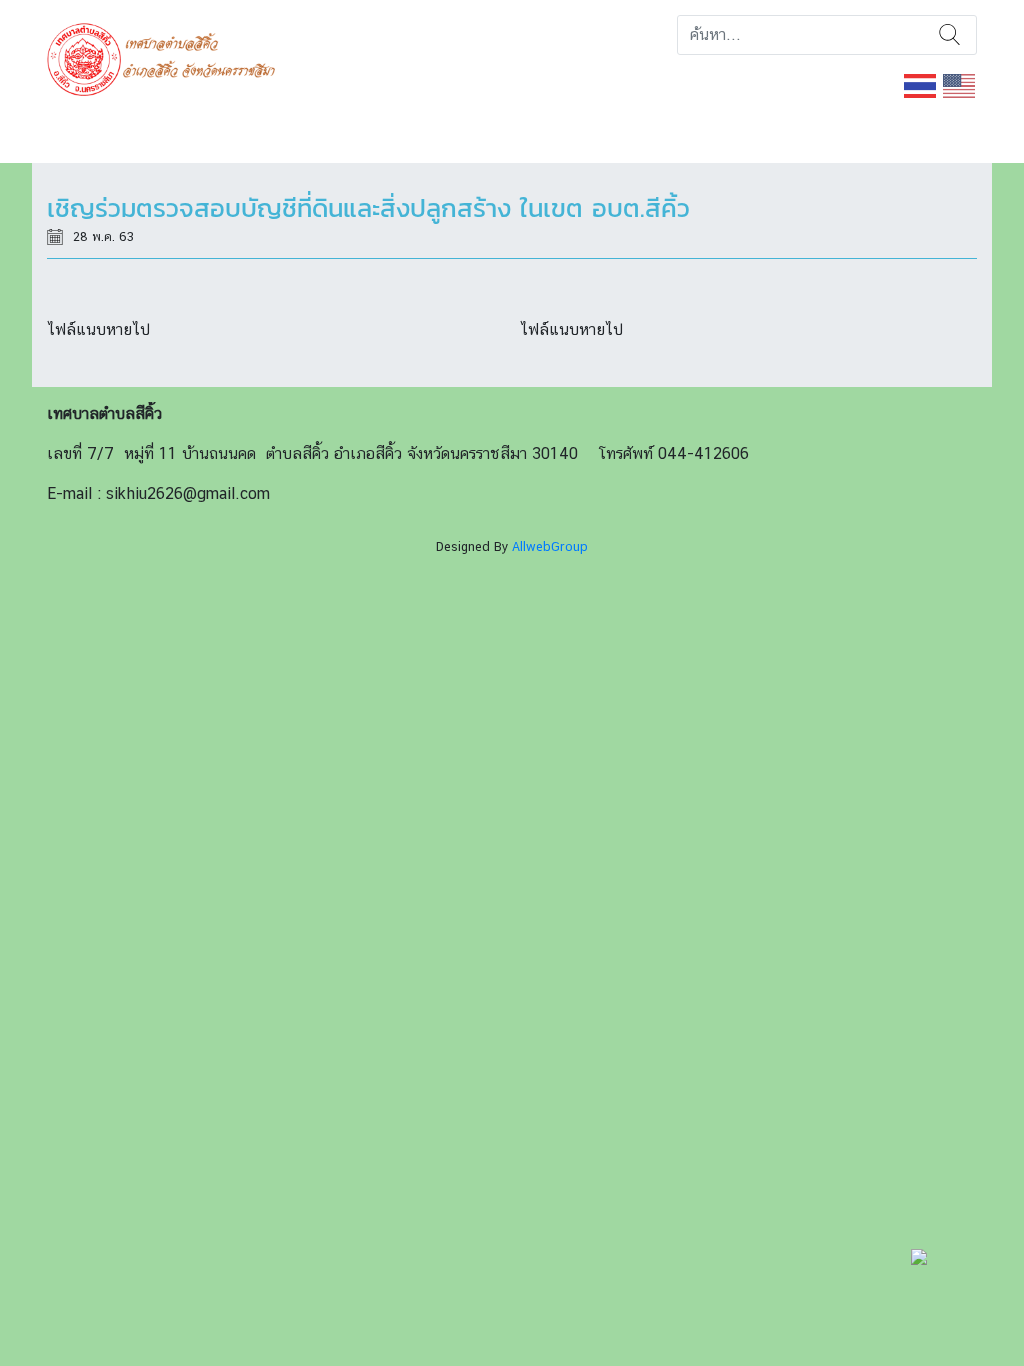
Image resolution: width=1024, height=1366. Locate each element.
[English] (960, 84)
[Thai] (921, 84)
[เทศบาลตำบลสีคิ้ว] (168, 57)
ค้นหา (949, 35)
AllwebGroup (550, 546)
